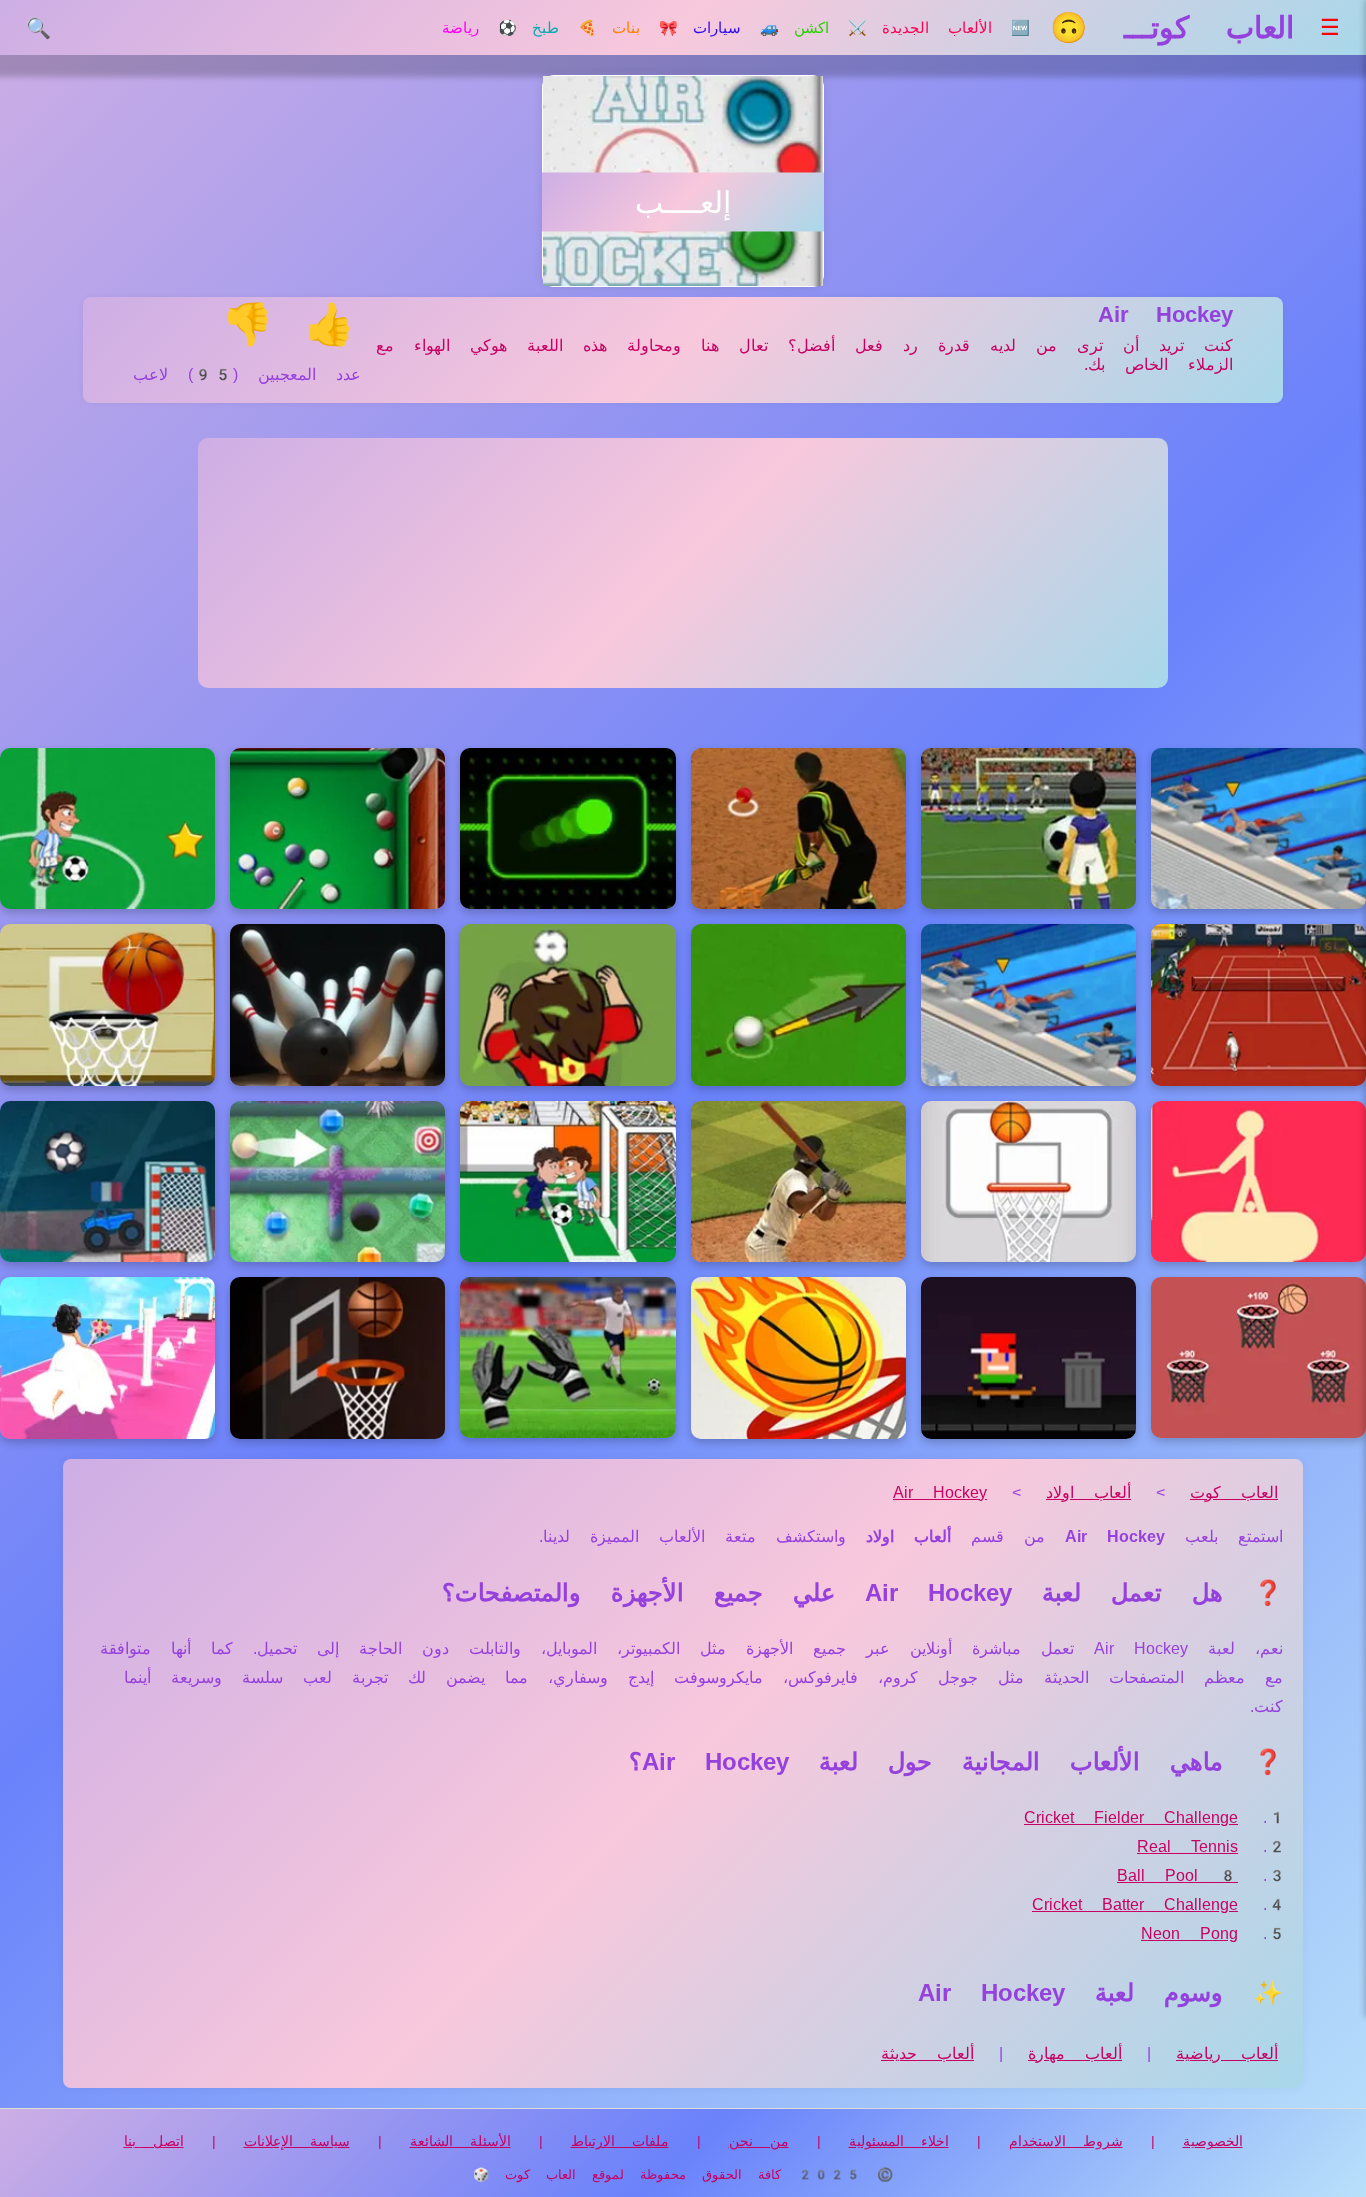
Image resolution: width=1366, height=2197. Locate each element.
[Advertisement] (683, 563)
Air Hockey (940, 1492)
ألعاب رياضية (1227, 2053)
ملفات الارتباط (620, 2141)
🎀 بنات (645, 28)
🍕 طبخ (564, 28)
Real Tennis (1187, 1846)
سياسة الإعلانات (297, 2141)
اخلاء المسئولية (899, 2141)
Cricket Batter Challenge (1135, 1904)
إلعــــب (683, 202)
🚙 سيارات (736, 28)
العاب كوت (1234, 1492)
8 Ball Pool (1177, 1875)
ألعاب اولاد (1088, 1492)
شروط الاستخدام (1066, 2141)
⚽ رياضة (479, 28)
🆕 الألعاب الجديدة (956, 28)
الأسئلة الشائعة (460, 2141)
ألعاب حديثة (927, 2053)
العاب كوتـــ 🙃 (1172, 27)
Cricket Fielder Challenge (1131, 1817)
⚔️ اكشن (830, 28)
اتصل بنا (154, 2141)
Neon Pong (1189, 1933)
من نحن (759, 2141)
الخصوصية (1213, 2141)
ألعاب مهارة (1075, 2053)
